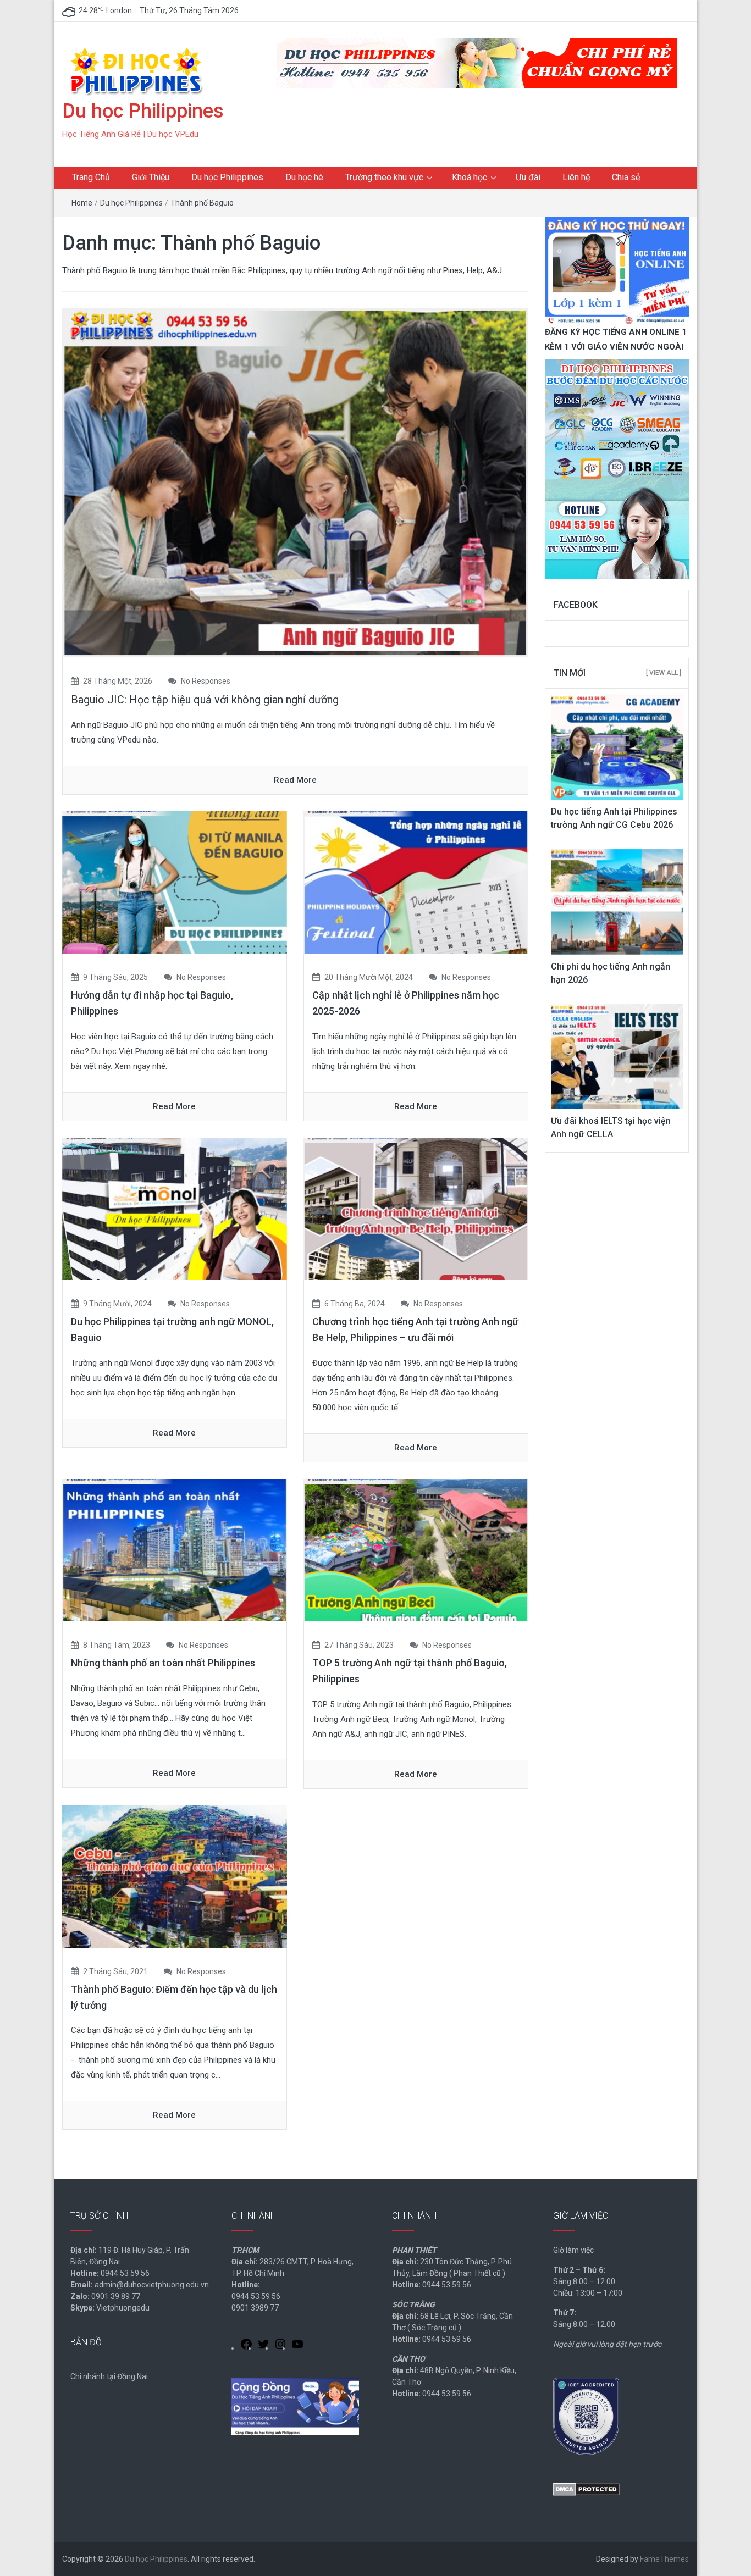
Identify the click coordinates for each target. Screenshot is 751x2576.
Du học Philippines (143, 111)
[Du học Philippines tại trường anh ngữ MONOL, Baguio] (175, 1209)
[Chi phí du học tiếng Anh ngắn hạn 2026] (617, 901)
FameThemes (664, 2559)
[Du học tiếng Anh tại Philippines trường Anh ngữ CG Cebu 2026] (617, 746)
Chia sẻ (626, 177)
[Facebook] (246, 2346)
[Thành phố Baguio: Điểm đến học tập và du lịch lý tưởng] (175, 1876)
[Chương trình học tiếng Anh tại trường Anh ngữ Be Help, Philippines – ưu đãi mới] (416, 1209)
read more (295, 780)
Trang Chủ (91, 177)
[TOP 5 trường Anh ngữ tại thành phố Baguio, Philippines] (416, 1549)
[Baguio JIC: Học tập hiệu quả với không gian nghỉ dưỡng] (295, 482)
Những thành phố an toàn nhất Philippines (163, 1663)
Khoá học (470, 177)
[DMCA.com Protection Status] (586, 2489)
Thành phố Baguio (202, 203)
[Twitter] (263, 2346)
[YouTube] (297, 2346)
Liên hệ (576, 177)
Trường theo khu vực (384, 177)
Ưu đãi (528, 177)
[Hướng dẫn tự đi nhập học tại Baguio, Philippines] (175, 882)
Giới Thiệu (151, 177)
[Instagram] (280, 2346)
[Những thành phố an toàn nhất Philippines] (175, 1549)
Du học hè (304, 177)
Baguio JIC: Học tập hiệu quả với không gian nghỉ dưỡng (205, 700)
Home (82, 203)
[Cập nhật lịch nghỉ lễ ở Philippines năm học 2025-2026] (416, 882)
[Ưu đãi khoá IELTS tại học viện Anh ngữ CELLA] (617, 1056)
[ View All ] (664, 673)
